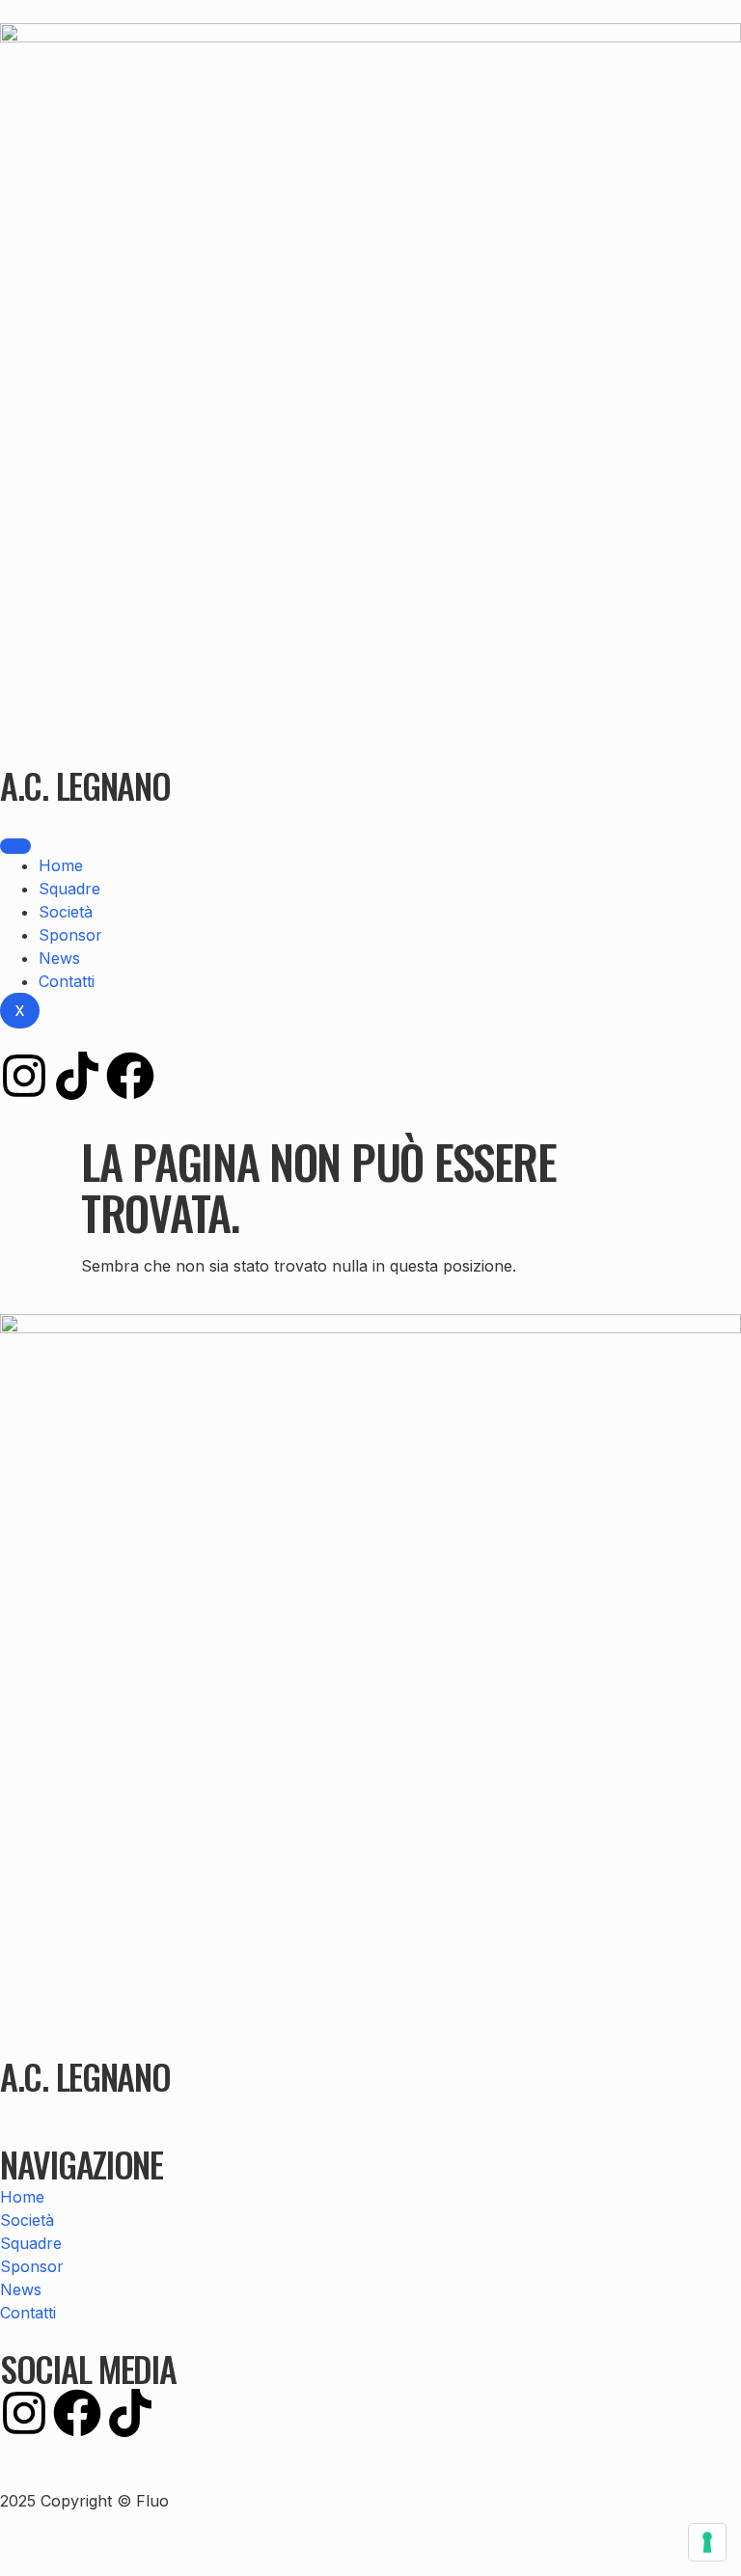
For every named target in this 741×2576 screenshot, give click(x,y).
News (59, 958)
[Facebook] (130, 1076)
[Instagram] (24, 1076)
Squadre (69, 889)
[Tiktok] (77, 1076)
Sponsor (70, 935)
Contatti (67, 981)
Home (61, 865)
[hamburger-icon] (15, 846)
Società (66, 912)
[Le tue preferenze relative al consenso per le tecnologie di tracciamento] (707, 2542)
